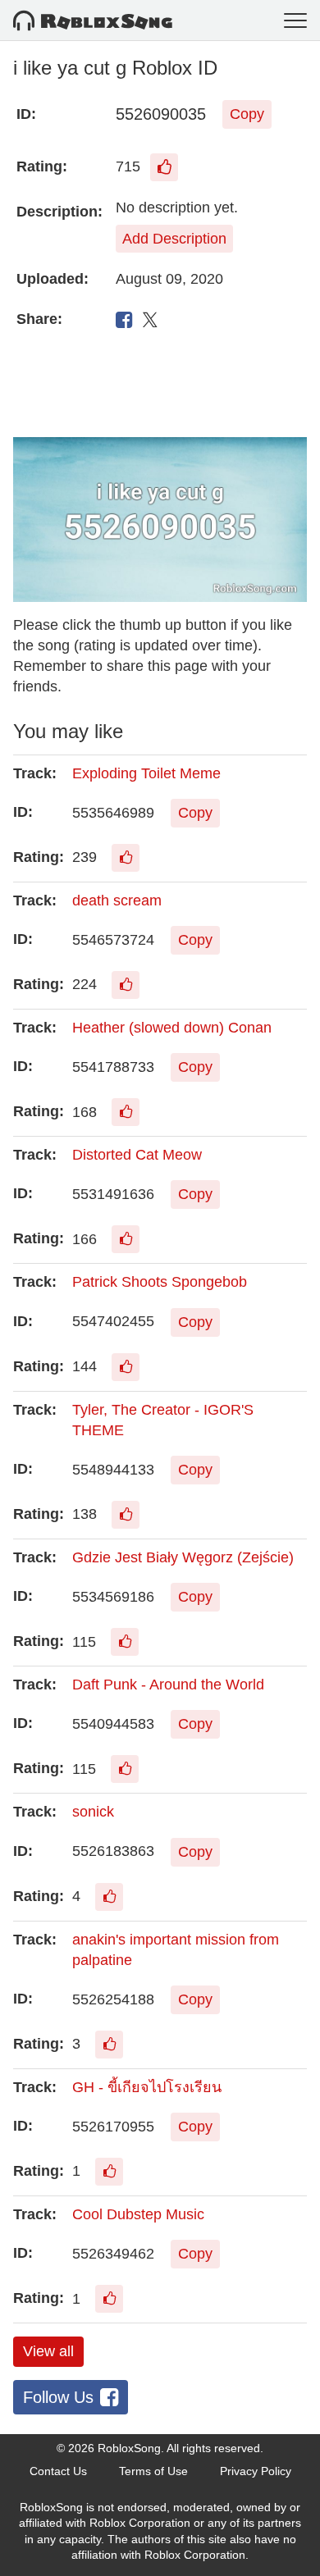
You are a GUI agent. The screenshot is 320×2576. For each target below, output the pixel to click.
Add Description (174, 239)
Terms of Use (153, 2471)
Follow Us (58, 2397)
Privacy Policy (256, 2471)
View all (48, 2351)
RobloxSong (129, 2448)
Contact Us (58, 2471)
